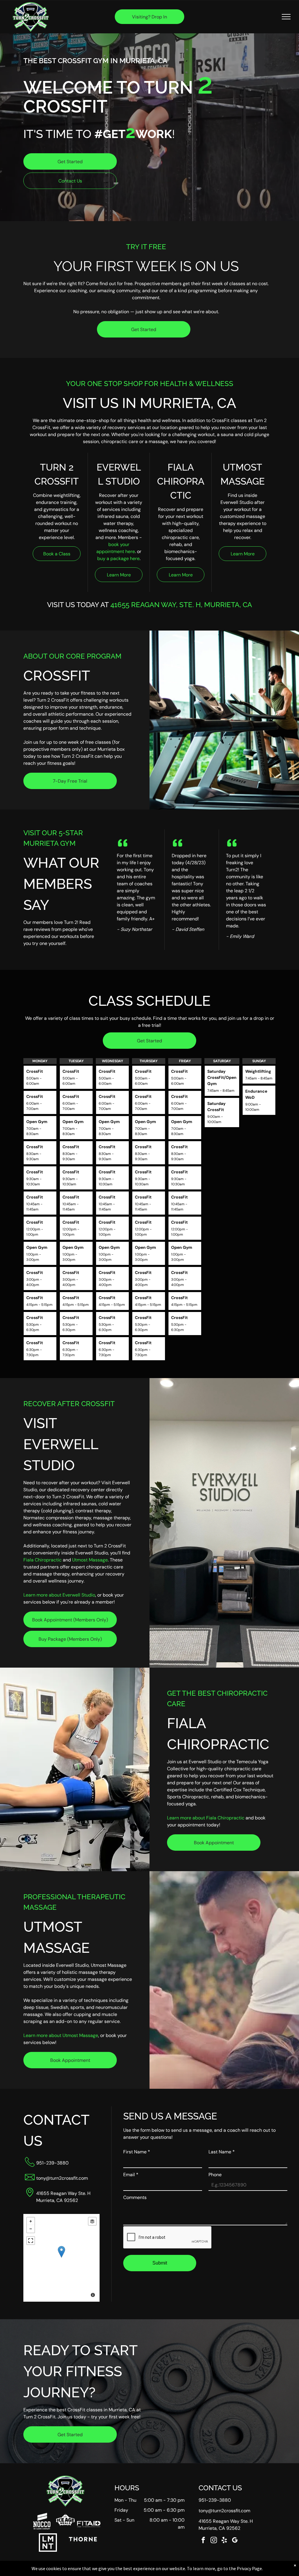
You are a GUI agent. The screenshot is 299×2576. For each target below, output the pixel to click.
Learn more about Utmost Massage (61, 2035)
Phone (215, 2175)
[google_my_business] (235, 2541)
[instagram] (214, 2541)
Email (131, 2175)
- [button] (31, 2229)
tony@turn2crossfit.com (62, 2178)
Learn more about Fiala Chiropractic (206, 1818)
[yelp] (224, 2541)
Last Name (222, 2152)
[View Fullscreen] (31, 2241)
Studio (88, 1595)
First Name (137, 2152)
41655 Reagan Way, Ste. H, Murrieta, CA (181, 605)
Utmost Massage (90, 1560)
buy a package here (118, 558)
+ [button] (31, 2221)
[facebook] (203, 2541)
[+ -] (61, 2258)
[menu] (286, 17)
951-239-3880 (52, 2163)
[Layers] (92, 2221)
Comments (135, 2197)
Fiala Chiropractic (42, 1560)
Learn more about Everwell (52, 1595)
